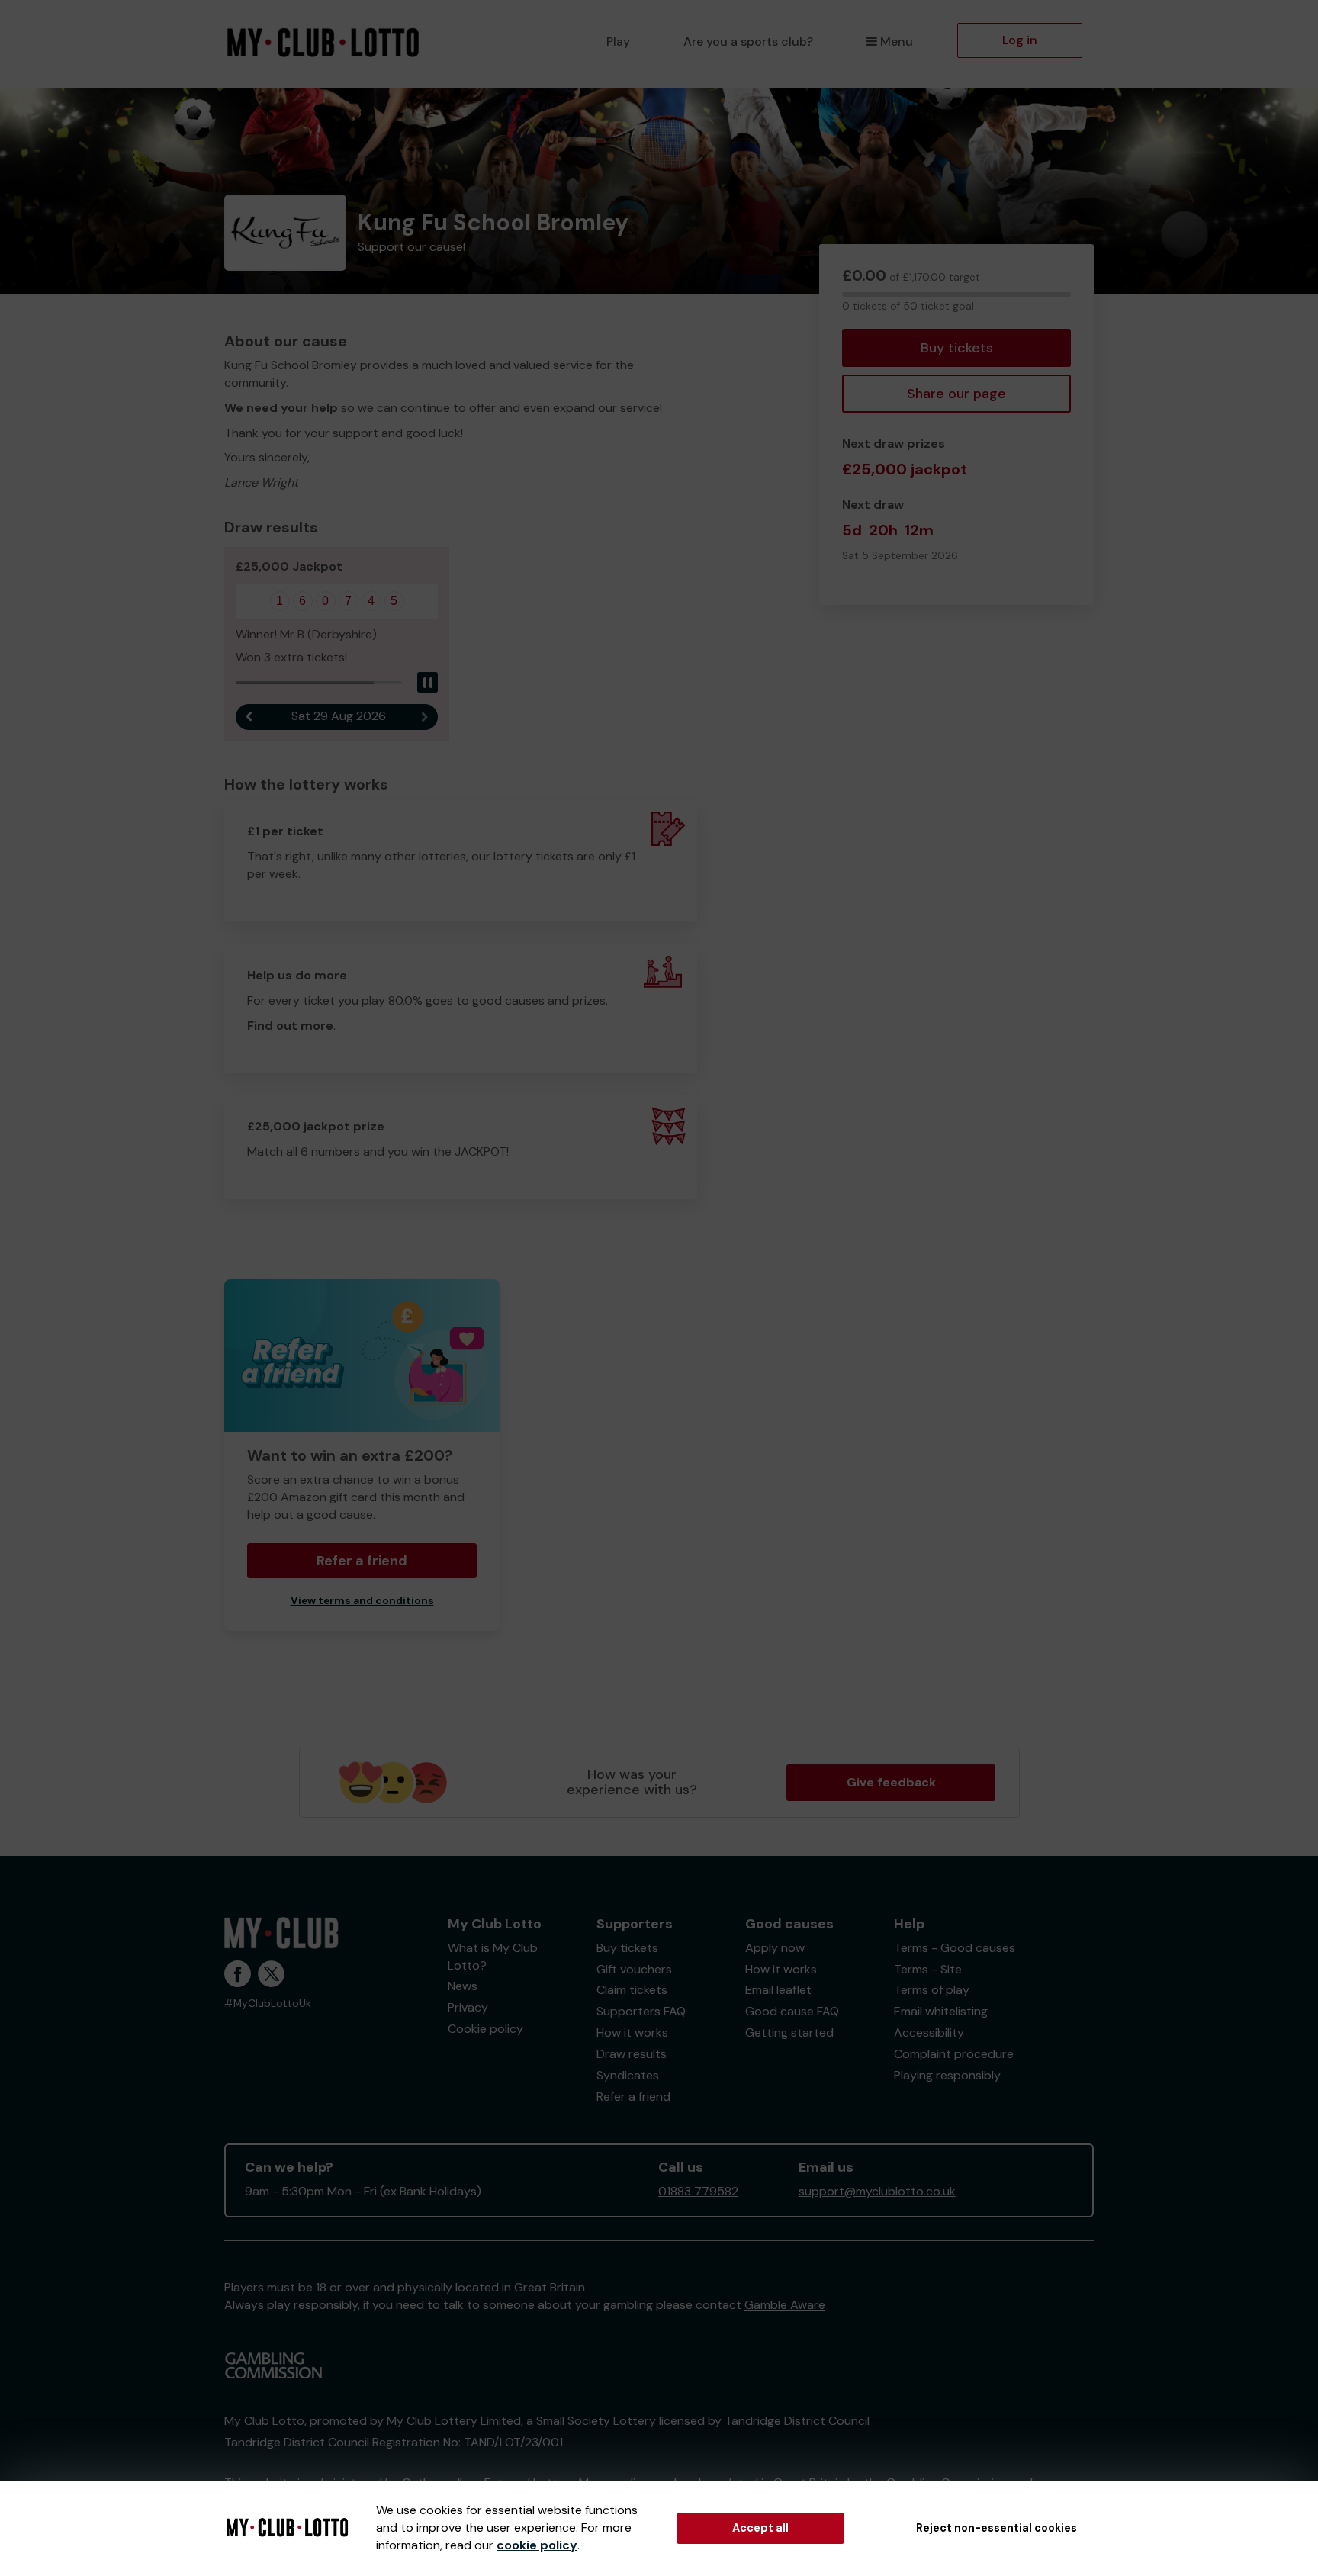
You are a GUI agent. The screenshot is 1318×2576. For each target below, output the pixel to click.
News (463, 1986)
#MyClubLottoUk (268, 2004)
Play (618, 42)
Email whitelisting (941, 2011)
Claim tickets (632, 1990)
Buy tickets (957, 348)
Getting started (789, 2032)
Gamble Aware (785, 2305)
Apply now (775, 1948)
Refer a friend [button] (362, 1561)
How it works (632, 2032)
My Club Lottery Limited (454, 2421)
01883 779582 (698, 2191)
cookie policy (537, 2545)
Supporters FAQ (641, 2011)
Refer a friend (633, 2097)
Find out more (290, 1026)
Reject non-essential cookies (997, 2528)
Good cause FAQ (792, 2011)
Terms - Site (928, 1969)
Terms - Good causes (955, 1948)
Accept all (760, 2528)
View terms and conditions (362, 1601)
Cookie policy (485, 2029)
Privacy (468, 2007)
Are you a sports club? (748, 42)
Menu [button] (897, 42)
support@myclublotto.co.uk (877, 2191)
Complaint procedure (954, 2054)
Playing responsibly (947, 2075)
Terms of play (932, 1990)
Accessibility (929, 2032)
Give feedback (891, 1782)
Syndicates (628, 2075)
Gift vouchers (634, 1969)
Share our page (956, 394)
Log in (1020, 40)
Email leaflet (778, 1990)
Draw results (632, 2054)
